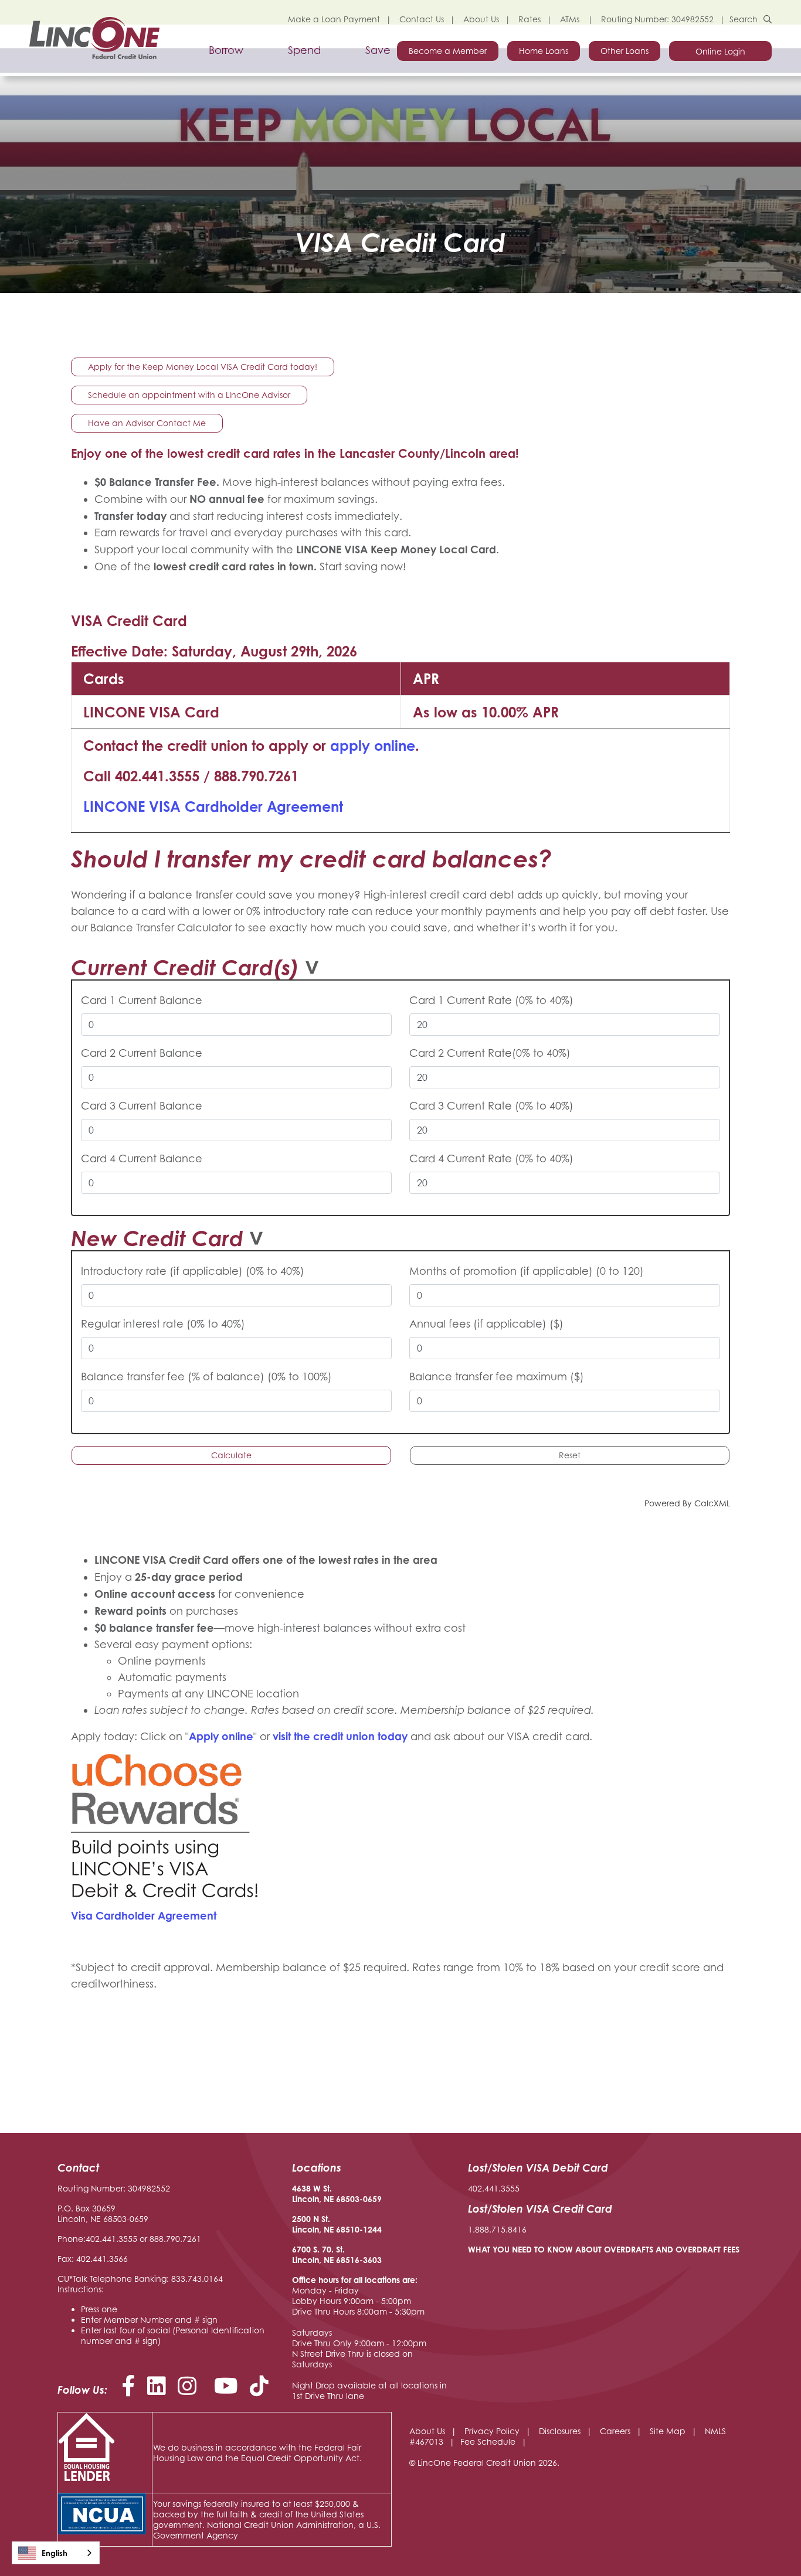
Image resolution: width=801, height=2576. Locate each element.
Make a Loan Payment (334, 19)
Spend (304, 50)
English (55, 2553)
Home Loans (544, 51)
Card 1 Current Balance (142, 1000)
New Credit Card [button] (157, 1238)
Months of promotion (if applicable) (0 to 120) (527, 1271)
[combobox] (56, 2553)
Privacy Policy (492, 2431)
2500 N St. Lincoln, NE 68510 (326, 2224)
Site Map (668, 2431)
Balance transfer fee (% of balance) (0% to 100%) (206, 1377)
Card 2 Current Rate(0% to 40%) (490, 1053)
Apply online (221, 1736)
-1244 (371, 2229)
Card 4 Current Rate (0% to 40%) (491, 1158)
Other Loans (624, 51)
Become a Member (448, 51)
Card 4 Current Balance (142, 1158)
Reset (570, 1455)
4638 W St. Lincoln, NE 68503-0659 (337, 2194)
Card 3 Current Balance (142, 1106)
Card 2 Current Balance (142, 1053)
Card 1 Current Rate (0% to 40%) (491, 1000)
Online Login (720, 51)
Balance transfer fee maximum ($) (497, 1377)
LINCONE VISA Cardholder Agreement (213, 807)
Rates (530, 19)
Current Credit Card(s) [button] (185, 967)
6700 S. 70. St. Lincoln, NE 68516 (326, 2255)
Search (744, 19)
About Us (481, 19)
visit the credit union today (340, 1736)
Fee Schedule (488, 2441)
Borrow (226, 50)
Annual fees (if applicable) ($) (486, 1324)
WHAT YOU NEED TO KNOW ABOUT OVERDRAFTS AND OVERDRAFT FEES (604, 2249)
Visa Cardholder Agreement (144, 1915)
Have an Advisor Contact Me (147, 423)
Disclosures (560, 2431)
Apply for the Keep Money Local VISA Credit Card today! (203, 367)
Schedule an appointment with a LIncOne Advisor (189, 395)
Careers (615, 2431)
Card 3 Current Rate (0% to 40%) (491, 1106)
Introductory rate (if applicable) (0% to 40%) (193, 1271)
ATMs (571, 19)
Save (378, 50)
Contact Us (422, 19)
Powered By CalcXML (687, 1503)
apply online (373, 746)
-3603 (371, 2260)
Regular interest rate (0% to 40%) (163, 1324)
